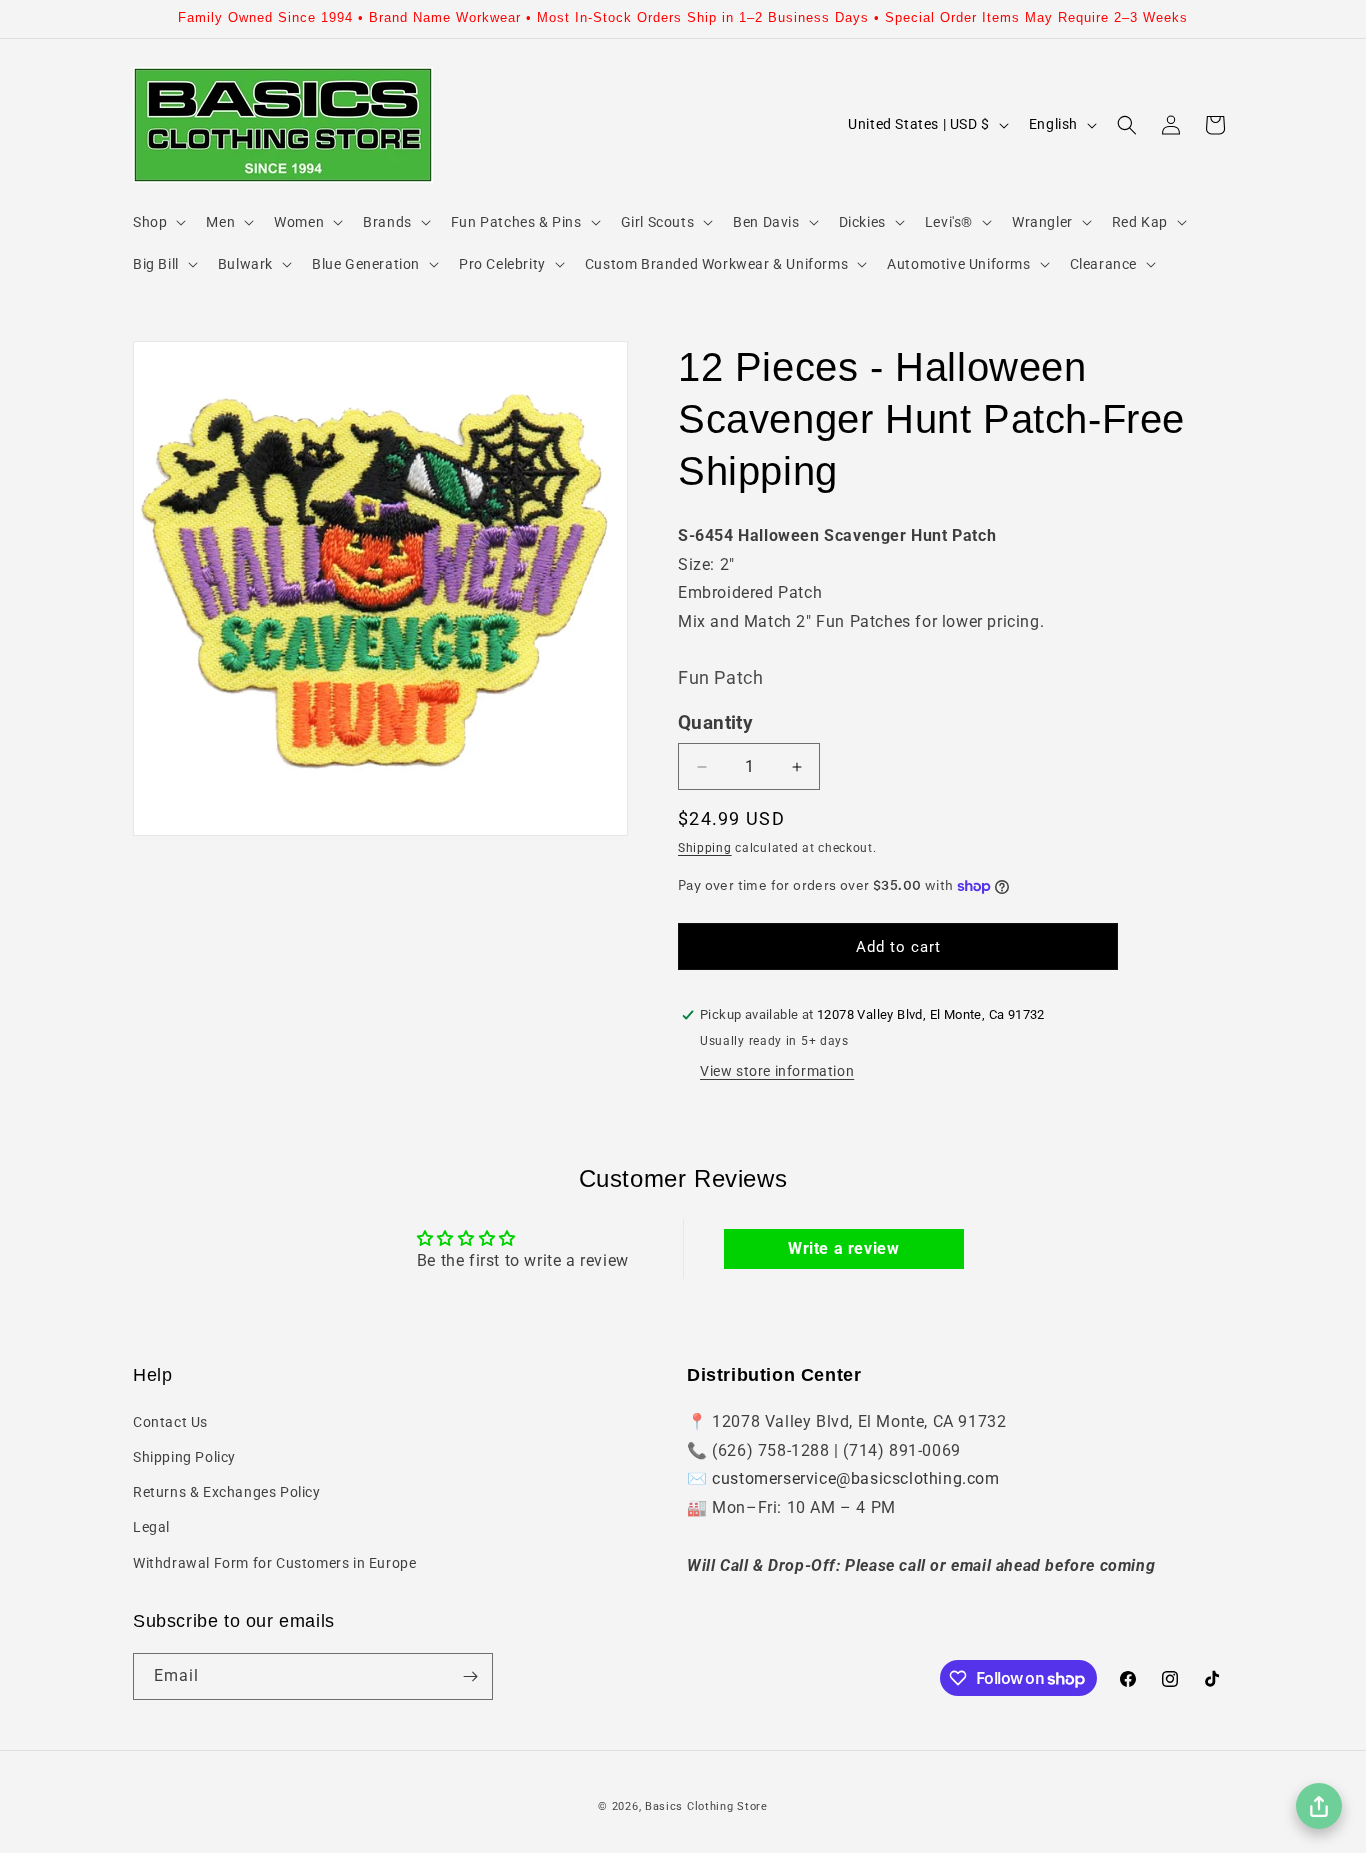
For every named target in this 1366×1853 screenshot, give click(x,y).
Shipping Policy (184, 1456)
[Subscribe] (470, 1676)
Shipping (705, 848)
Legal (151, 1527)
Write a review (843, 1248)
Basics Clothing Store (706, 1806)
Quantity (715, 723)
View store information (777, 1071)
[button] (157, 222)
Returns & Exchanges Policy (227, 1491)
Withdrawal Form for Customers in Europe (274, 1562)
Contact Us (170, 1421)
